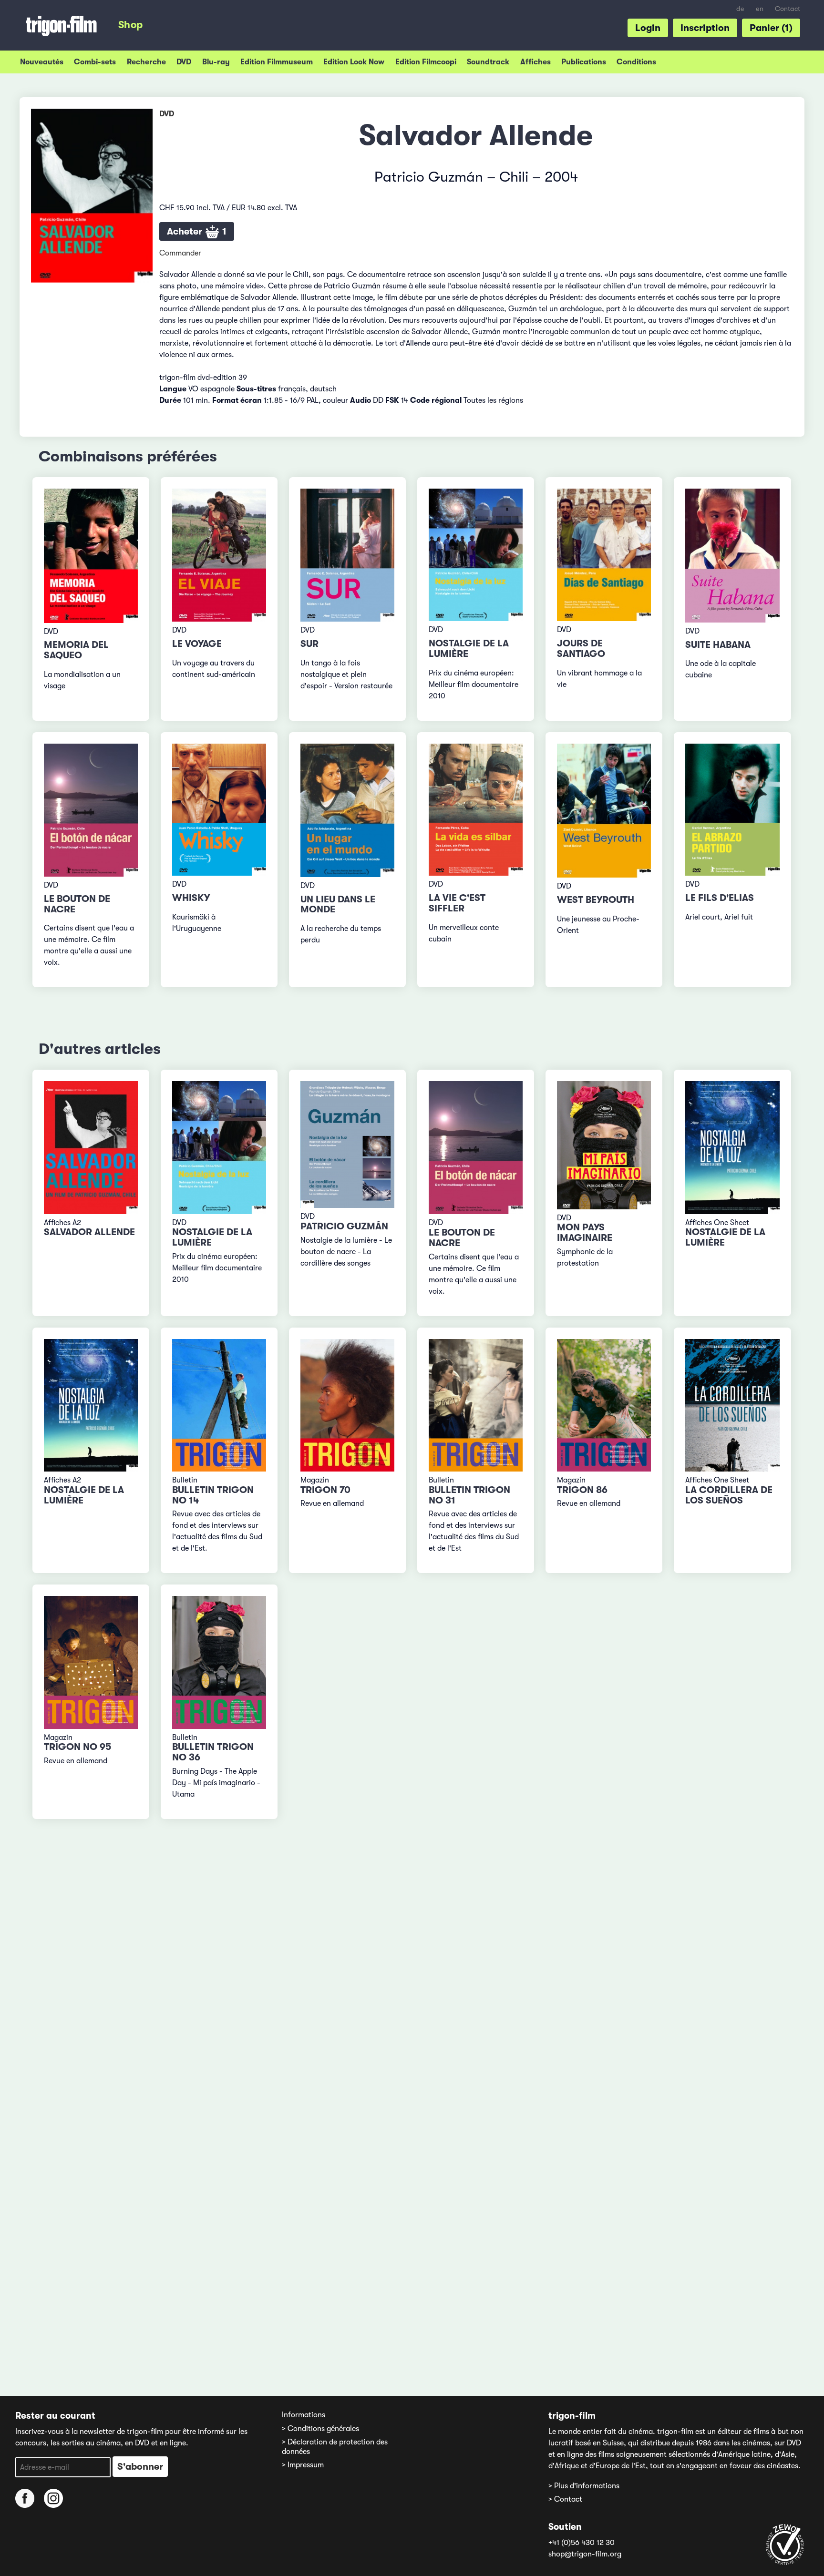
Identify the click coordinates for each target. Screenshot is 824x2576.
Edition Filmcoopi (426, 62)
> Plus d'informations (584, 2486)
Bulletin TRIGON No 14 (213, 1495)
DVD (184, 62)
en (760, 9)
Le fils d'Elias (720, 898)
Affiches (536, 62)
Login (648, 28)
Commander (180, 253)
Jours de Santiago (581, 649)
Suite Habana (718, 645)
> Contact (565, 2499)
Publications (584, 62)
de (740, 9)
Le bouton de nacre (77, 904)
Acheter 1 (197, 231)
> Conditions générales (320, 2429)
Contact (788, 9)
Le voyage (197, 644)
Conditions (636, 62)
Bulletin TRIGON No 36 (213, 1752)
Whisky (191, 898)
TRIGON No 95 (77, 1747)
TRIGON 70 (325, 1490)
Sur (309, 644)
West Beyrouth (596, 900)
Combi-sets (95, 62)
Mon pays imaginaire (585, 1232)
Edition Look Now (354, 62)
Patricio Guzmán (344, 1226)
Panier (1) (771, 28)
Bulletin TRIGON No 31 (469, 1495)
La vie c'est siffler (457, 903)
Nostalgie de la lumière (469, 649)
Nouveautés (42, 62)
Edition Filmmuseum (277, 62)
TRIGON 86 (582, 1490)
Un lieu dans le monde (338, 905)
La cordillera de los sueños (729, 1495)
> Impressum (303, 2465)
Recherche (146, 62)
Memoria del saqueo (76, 650)
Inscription (705, 28)
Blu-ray (216, 62)
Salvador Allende (89, 1232)
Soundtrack (488, 62)
